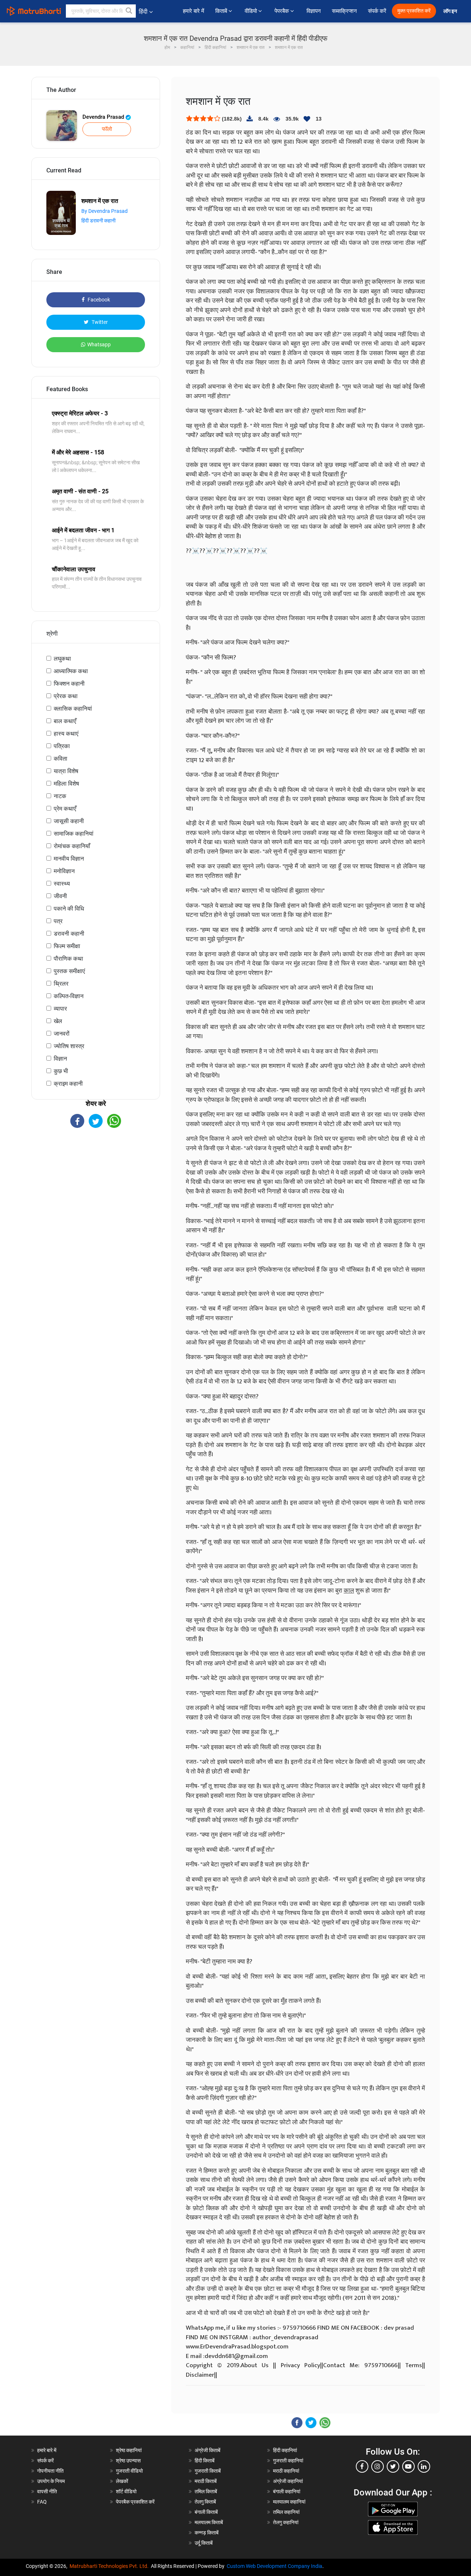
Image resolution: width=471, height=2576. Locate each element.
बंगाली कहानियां (287, 2491)
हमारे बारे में (194, 11)
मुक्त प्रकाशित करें (414, 11)
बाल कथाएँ (65, 721)
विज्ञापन (314, 11)
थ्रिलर (61, 984)
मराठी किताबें (206, 2481)
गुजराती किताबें (208, 2471)
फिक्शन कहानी (69, 684)
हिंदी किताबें (205, 2461)
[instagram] (378, 2466)
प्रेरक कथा (66, 696)
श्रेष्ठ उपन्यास (128, 2461)
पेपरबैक (282, 11)
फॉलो (107, 129)
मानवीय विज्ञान (69, 859)
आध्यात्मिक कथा (71, 671)
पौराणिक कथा (68, 959)
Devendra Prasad (104, 117)
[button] (129, 11)
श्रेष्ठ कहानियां (129, 2450)
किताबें (222, 11)
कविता (61, 759)
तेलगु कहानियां (286, 2522)
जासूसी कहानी (69, 821)
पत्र (58, 921)
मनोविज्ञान (64, 871)
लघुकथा (62, 659)
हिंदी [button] (143, 12)
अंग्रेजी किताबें (208, 2450)
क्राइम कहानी (68, 1084)
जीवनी (60, 896)
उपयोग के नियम (51, 2481)
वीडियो (252, 11)
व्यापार (60, 1009)
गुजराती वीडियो (129, 2471)
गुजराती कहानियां (288, 2461)
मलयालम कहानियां (289, 2502)
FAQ (42, 2502)
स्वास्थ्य (62, 884)
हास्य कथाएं (66, 734)
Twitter (99, 322)
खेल (58, 1021)
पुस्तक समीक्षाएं (69, 971)
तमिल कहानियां (286, 2512)
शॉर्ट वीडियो (126, 2491)
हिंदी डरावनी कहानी (98, 221)
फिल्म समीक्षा (67, 946)
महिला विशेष (66, 784)
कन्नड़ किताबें (207, 2533)
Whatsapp (99, 344)
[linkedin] (424, 2466)
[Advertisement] (96, 1192)
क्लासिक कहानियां (73, 709)
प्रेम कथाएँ (65, 809)
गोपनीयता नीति (50, 2471)
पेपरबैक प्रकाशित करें (135, 2502)
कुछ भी (61, 1071)
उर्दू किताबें (204, 2543)
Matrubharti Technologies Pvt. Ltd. (110, 2566)
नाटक (60, 796)
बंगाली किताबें (206, 2512)
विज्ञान (60, 1059)
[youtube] (408, 2466)
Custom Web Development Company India (275, 2566)
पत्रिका (62, 746)
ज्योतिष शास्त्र (69, 1046)
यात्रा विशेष (66, 771)
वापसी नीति (47, 2491)
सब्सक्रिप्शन (344, 11)
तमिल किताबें (206, 2491)
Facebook (98, 300)
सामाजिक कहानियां (74, 834)
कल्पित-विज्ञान (69, 996)
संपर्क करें (377, 11)
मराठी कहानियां (286, 2471)
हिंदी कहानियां (285, 2450)
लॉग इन (451, 11)
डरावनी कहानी (69, 934)
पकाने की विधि (69, 909)
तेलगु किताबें (205, 2502)
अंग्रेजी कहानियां (288, 2481)
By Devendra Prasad (105, 211)
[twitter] (393, 2466)
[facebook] (362, 2466)
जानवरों (62, 1034)
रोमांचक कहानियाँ (72, 846)
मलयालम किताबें (209, 2522)
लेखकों (122, 2481)
